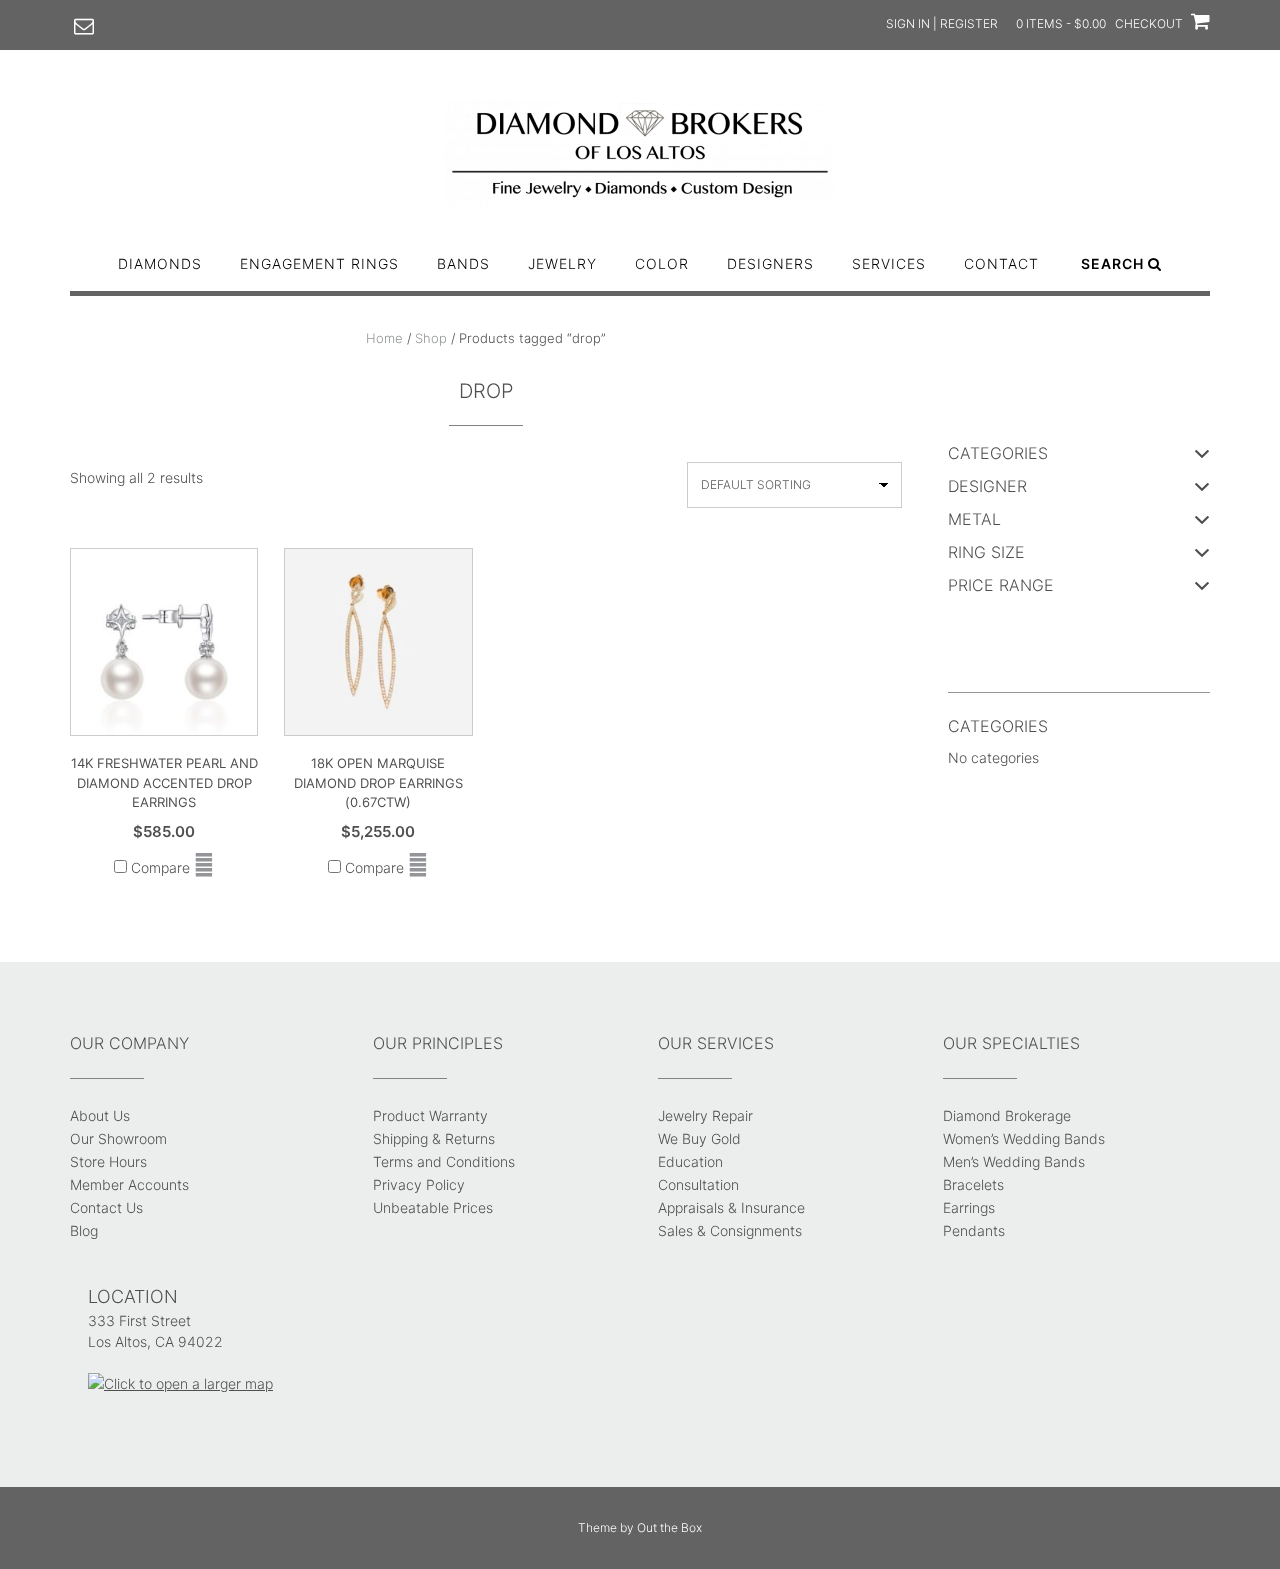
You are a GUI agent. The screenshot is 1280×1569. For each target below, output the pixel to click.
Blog (84, 1230)
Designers (770, 263)
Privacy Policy (419, 1184)
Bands (463, 263)
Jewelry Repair (705, 1115)
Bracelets (973, 1184)
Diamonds (160, 263)
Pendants (974, 1230)
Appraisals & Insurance (731, 1207)
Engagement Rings (319, 263)
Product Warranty (430, 1115)
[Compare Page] (204, 867)
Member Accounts (129, 1184)
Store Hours (108, 1161)
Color (662, 263)
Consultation (698, 1184)
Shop (431, 338)
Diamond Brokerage (1007, 1115)
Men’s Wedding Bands (1014, 1161)
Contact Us (106, 1207)
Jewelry (562, 263)
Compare (158, 867)
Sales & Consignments (730, 1230)
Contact (1001, 263)
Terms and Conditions (444, 1161)
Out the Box (669, 1527)
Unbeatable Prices (433, 1207)
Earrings (969, 1207)
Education (690, 1161)
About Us (100, 1115)
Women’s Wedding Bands (1024, 1138)
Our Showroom (118, 1138)
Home (384, 338)
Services (889, 263)
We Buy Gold (699, 1138)
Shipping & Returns (434, 1138)
